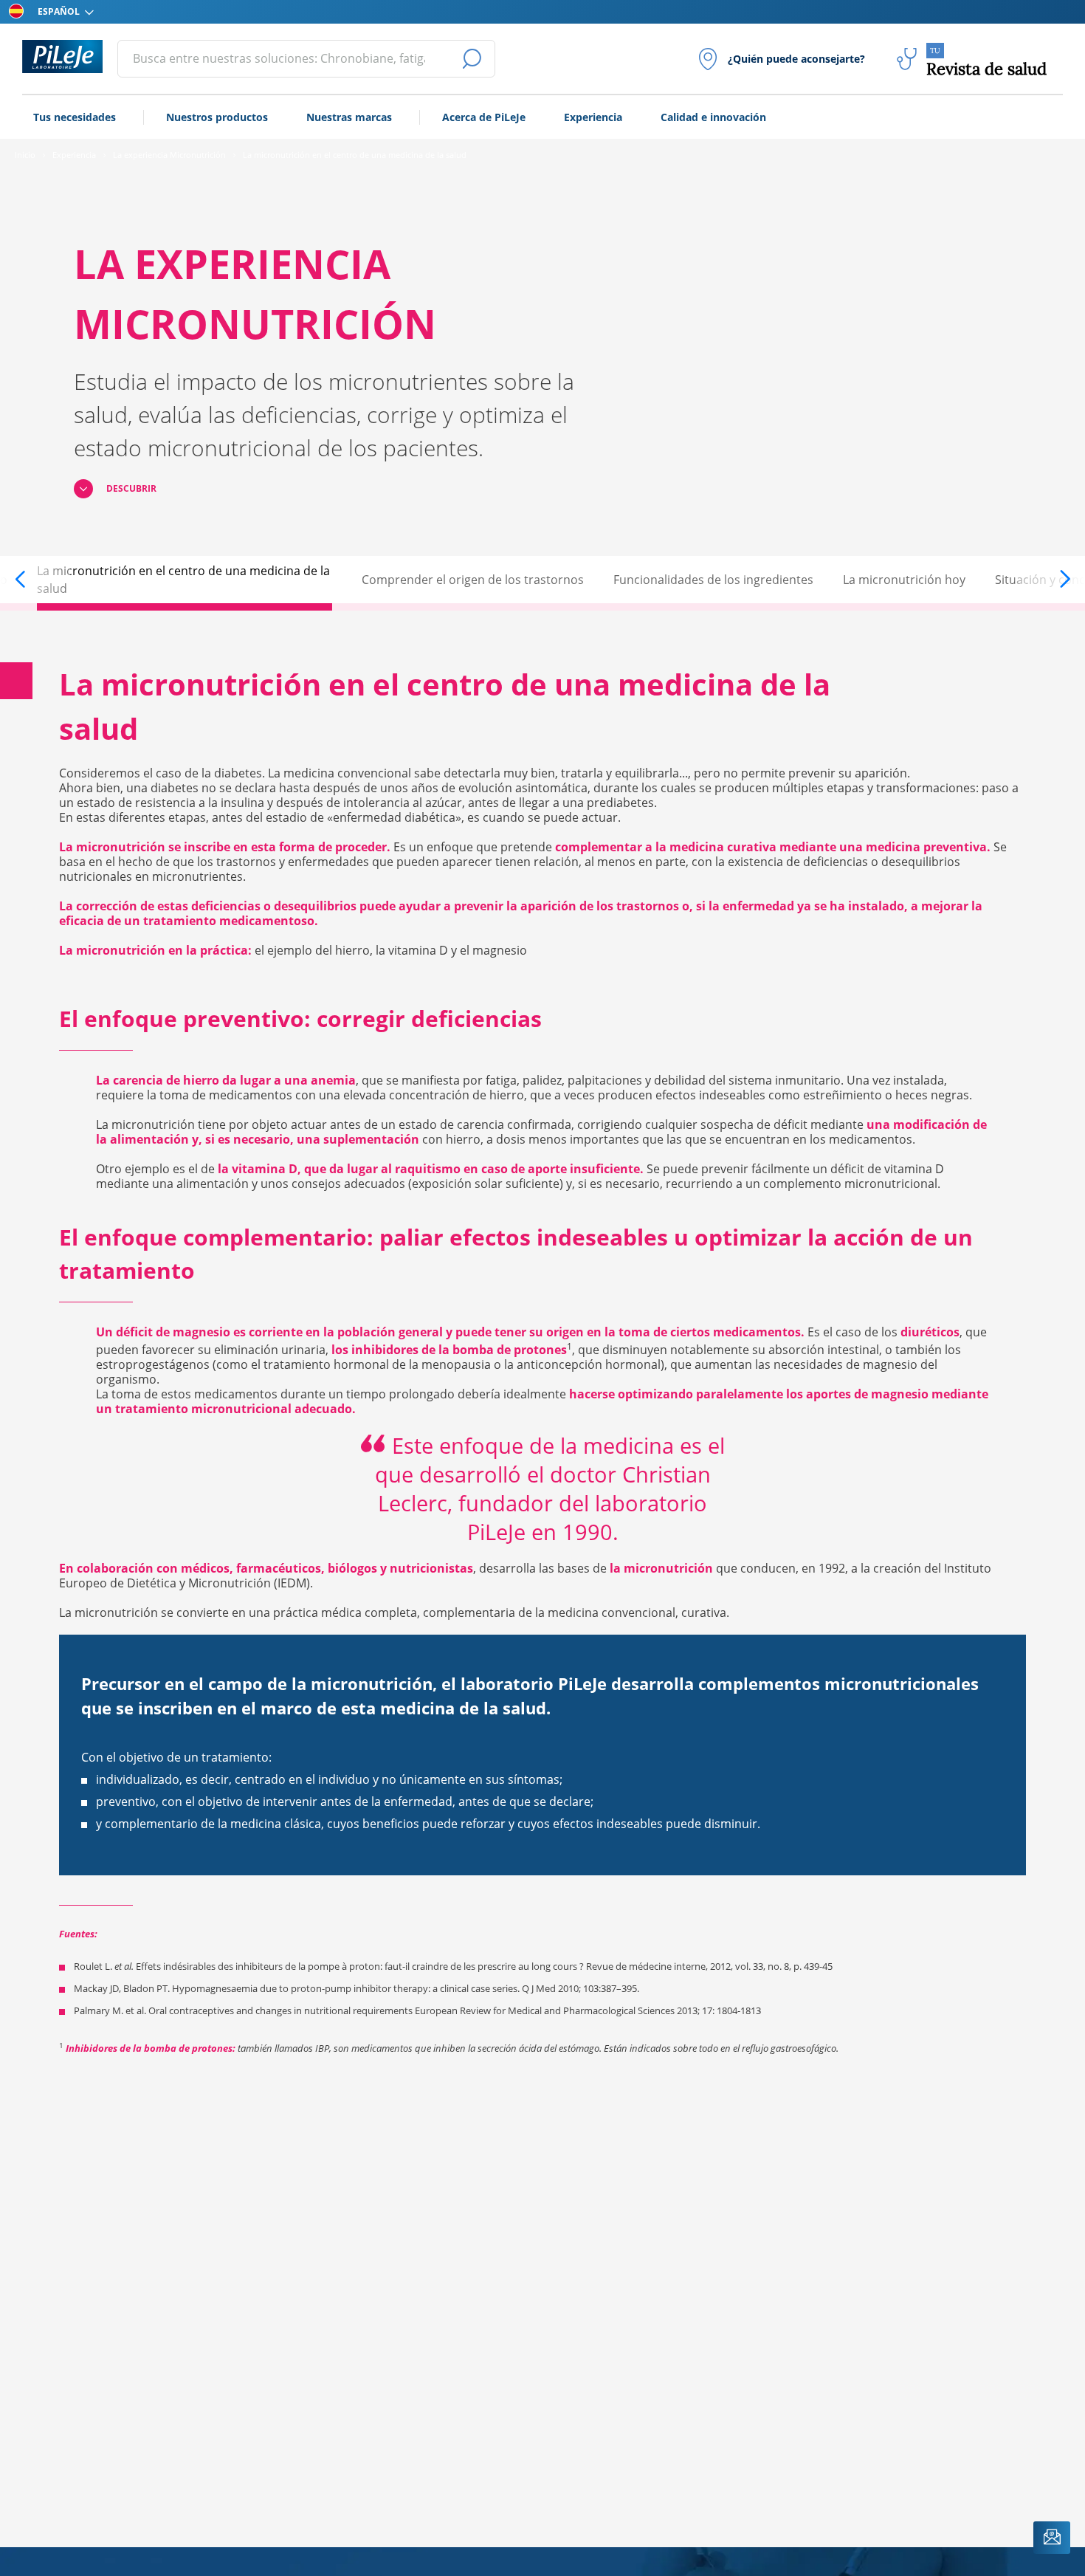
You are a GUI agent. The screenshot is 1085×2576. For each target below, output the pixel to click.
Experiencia (593, 117)
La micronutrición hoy (904, 580)
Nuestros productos (217, 117)
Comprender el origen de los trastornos (473, 580)
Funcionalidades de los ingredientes (713, 580)
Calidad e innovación (713, 117)
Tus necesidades (75, 117)
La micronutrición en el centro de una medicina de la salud (183, 580)
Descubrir (131, 488)
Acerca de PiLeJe (484, 117)
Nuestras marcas (349, 117)
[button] (35, 580)
